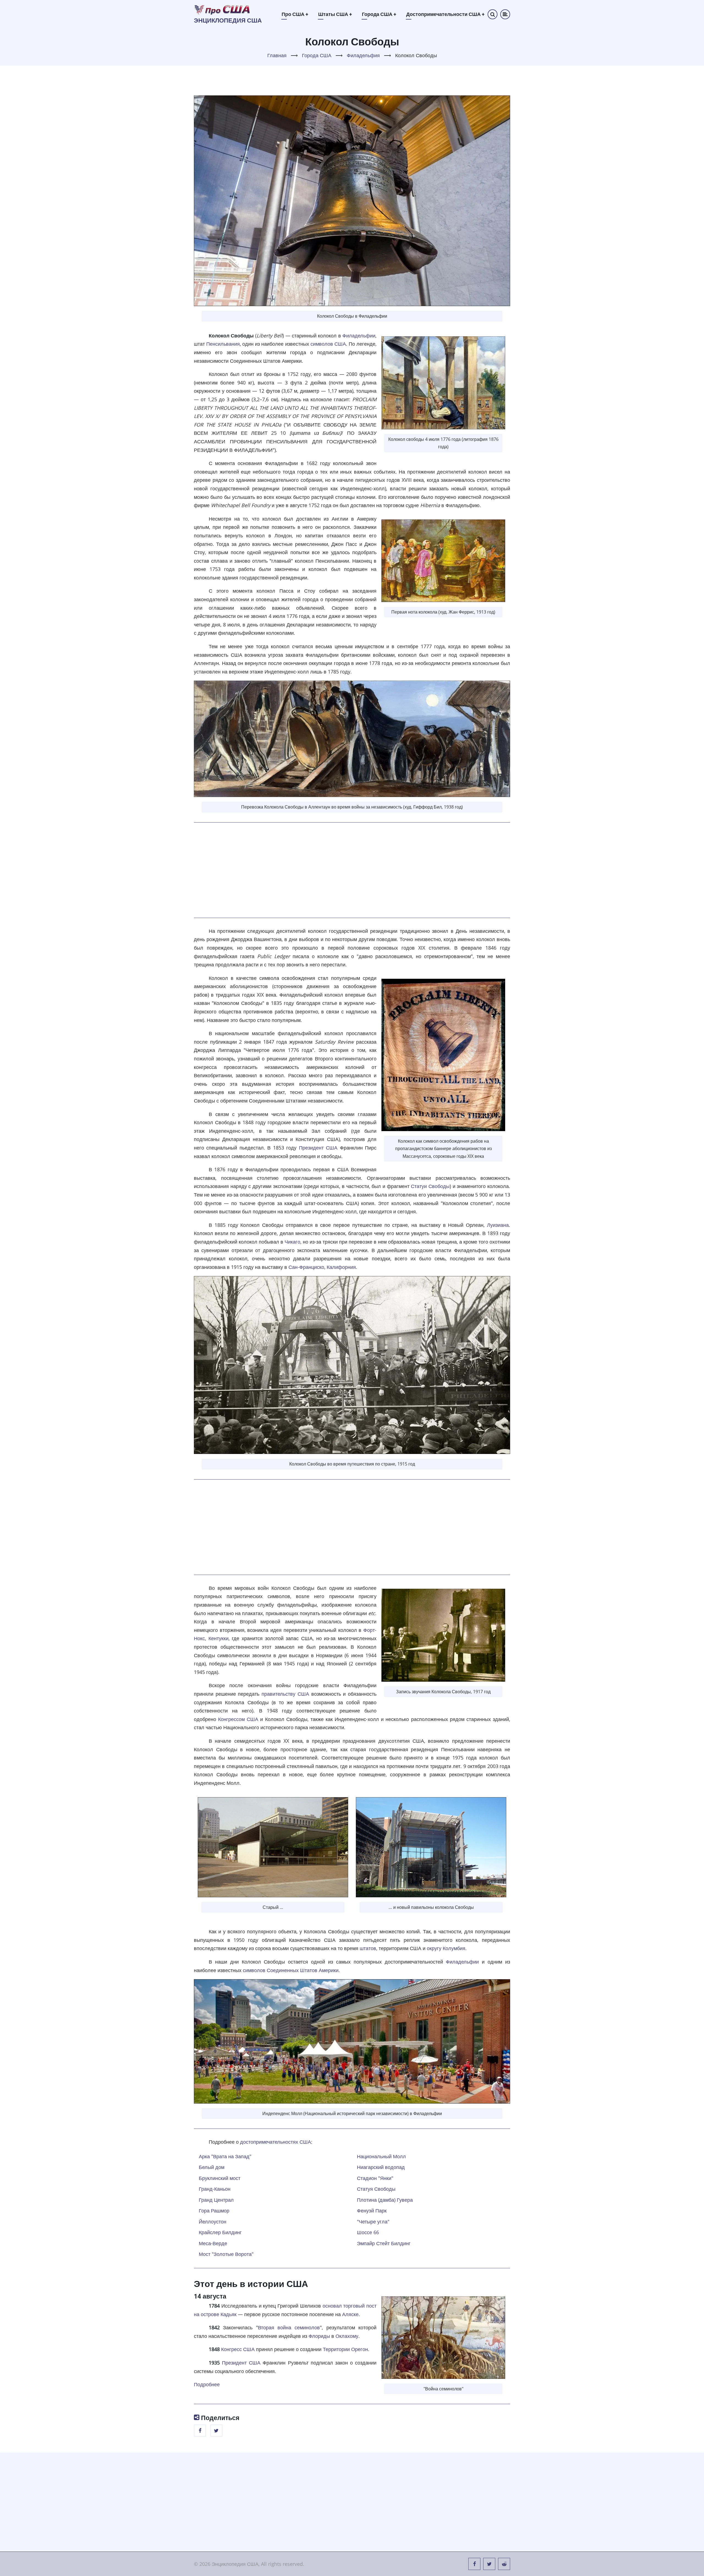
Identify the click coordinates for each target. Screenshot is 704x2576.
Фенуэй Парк (372, 2211)
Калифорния (341, 1267)
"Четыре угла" (373, 2222)
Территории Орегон (345, 2349)
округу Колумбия (446, 1948)
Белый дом (212, 2167)
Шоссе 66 (368, 2232)
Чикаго (292, 1242)
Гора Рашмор (214, 2211)
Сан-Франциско (306, 1267)
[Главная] (222, 9)
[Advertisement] (352, 870)
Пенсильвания (223, 344)
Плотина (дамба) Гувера (385, 2200)
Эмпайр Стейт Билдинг (384, 2243)
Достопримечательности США (445, 14)
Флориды (319, 2336)
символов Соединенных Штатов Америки (291, 1970)
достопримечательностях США (276, 2142)
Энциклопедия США (228, 20)
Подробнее (207, 2384)
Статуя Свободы (376, 2189)
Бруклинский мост (220, 2178)
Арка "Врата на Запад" (225, 2156)
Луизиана (498, 1225)
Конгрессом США (238, 1719)
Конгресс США (238, 2349)
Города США (379, 14)
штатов (368, 1948)
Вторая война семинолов (289, 2327)
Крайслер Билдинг (220, 2232)
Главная (277, 55)
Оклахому (347, 2336)
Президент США (318, 1148)
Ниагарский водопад (381, 2167)
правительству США (285, 1694)
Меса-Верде (213, 2243)
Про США (295, 14)
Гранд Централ (216, 2200)
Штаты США (335, 14)
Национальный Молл (381, 2156)
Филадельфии (359, 336)
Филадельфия (363, 55)
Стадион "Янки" (375, 2178)
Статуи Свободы (430, 1186)
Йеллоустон (213, 2222)
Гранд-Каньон (215, 2189)
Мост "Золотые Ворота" (226, 2254)
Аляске (350, 2314)
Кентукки (218, 1638)
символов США (328, 344)
